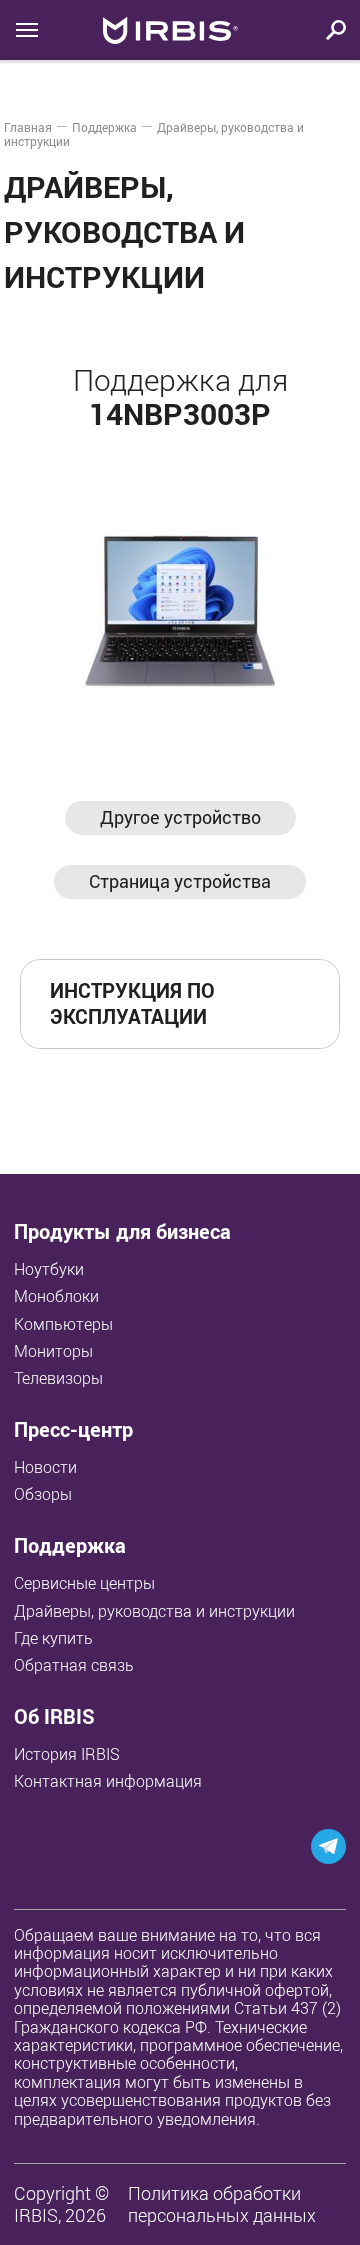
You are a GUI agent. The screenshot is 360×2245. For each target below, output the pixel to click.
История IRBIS (67, 1754)
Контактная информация (108, 1781)
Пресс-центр (73, 1429)
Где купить (53, 1638)
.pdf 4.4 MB (258, 1003)
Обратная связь (74, 1665)
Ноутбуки (49, 1269)
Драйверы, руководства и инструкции (154, 1611)
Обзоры (43, 1494)
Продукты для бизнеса (122, 1231)
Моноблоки (56, 1296)
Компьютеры (63, 1324)
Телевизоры (58, 1378)
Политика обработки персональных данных (222, 2204)
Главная (28, 127)
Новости (45, 1467)
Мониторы (53, 1351)
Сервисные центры (84, 1583)
